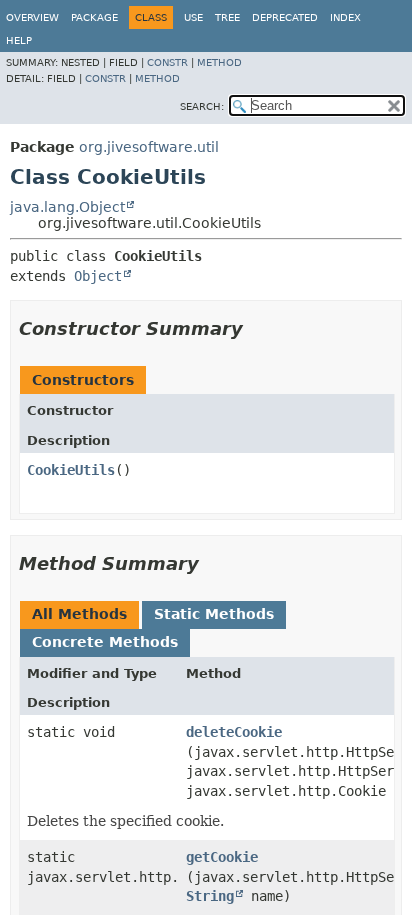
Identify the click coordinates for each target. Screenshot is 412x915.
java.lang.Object (67, 207)
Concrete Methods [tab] (105, 642)
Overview (32, 17)
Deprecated (285, 17)
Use (193, 17)
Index (345, 17)
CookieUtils (71, 470)
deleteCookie (234, 732)
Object (98, 276)
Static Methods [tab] (214, 614)
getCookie (222, 857)
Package (94, 17)
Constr (167, 62)
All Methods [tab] (79, 614)
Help (19, 40)
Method (219, 62)
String (210, 896)
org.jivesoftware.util (149, 147)
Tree (227, 17)
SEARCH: (202, 106)
